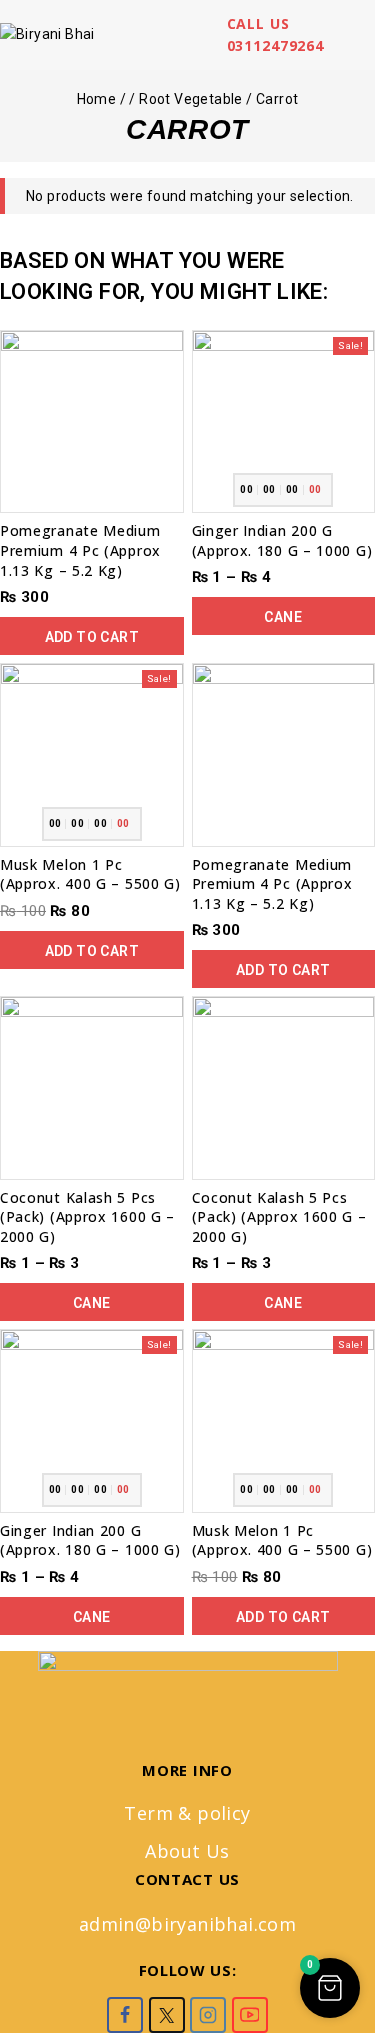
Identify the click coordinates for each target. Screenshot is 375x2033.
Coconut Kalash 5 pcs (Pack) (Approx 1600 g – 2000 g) (87, 1217)
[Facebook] (125, 2015)
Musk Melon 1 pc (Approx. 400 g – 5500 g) (90, 874)
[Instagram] (208, 2015)
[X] (167, 2015)
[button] (92, 636)
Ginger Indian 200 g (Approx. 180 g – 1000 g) (282, 540)
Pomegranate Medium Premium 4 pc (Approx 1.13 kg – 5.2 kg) (80, 550)
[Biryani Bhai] (65, 35)
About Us (187, 1851)
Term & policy (187, 1813)
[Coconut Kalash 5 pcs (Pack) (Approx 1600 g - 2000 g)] (92, 1088)
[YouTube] (250, 2015)
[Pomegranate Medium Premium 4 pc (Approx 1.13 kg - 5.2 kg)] (92, 422)
